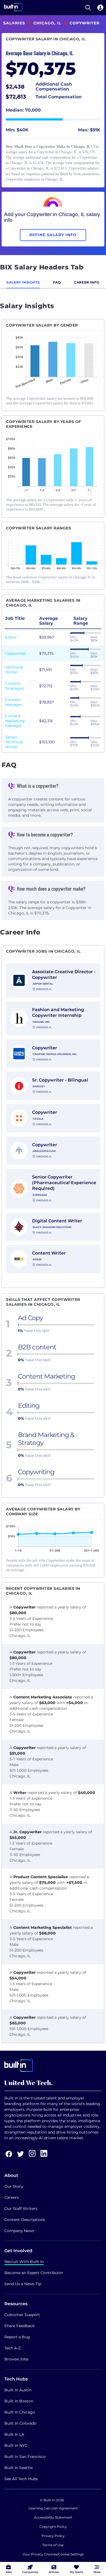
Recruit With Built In (24, 2262)
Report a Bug (17, 2337)
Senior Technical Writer (14, 742)
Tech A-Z (13, 2348)
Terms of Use (53, 2545)
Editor (11, 637)
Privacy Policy (53, 2536)
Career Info (87, 282)
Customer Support (22, 2315)
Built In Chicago (20, 2412)
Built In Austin (18, 2390)
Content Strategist (15, 686)
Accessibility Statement (53, 2517)
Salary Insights (23, 282)
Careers (12, 2197)
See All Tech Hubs (21, 2479)
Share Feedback (19, 2326)
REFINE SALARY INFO (53, 235)
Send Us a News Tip (23, 2284)
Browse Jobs (16, 2359)
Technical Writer (14, 670)
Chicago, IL (47, 23)
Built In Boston (19, 2401)
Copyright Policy (53, 2527)
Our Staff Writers (21, 2209)
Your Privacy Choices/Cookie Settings (53, 2554)
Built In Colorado (20, 2423)
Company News (19, 2231)
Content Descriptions (25, 2220)
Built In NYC (16, 2445)
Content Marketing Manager (15, 721)
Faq (57, 282)
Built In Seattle (18, 2468)
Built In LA (14, 2434)
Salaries (14, 23)
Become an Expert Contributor (34, 2273)
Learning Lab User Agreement (53, 2508)
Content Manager (14, 702)
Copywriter (16, 653)
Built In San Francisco (25, 2457)
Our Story (14, 2186)
